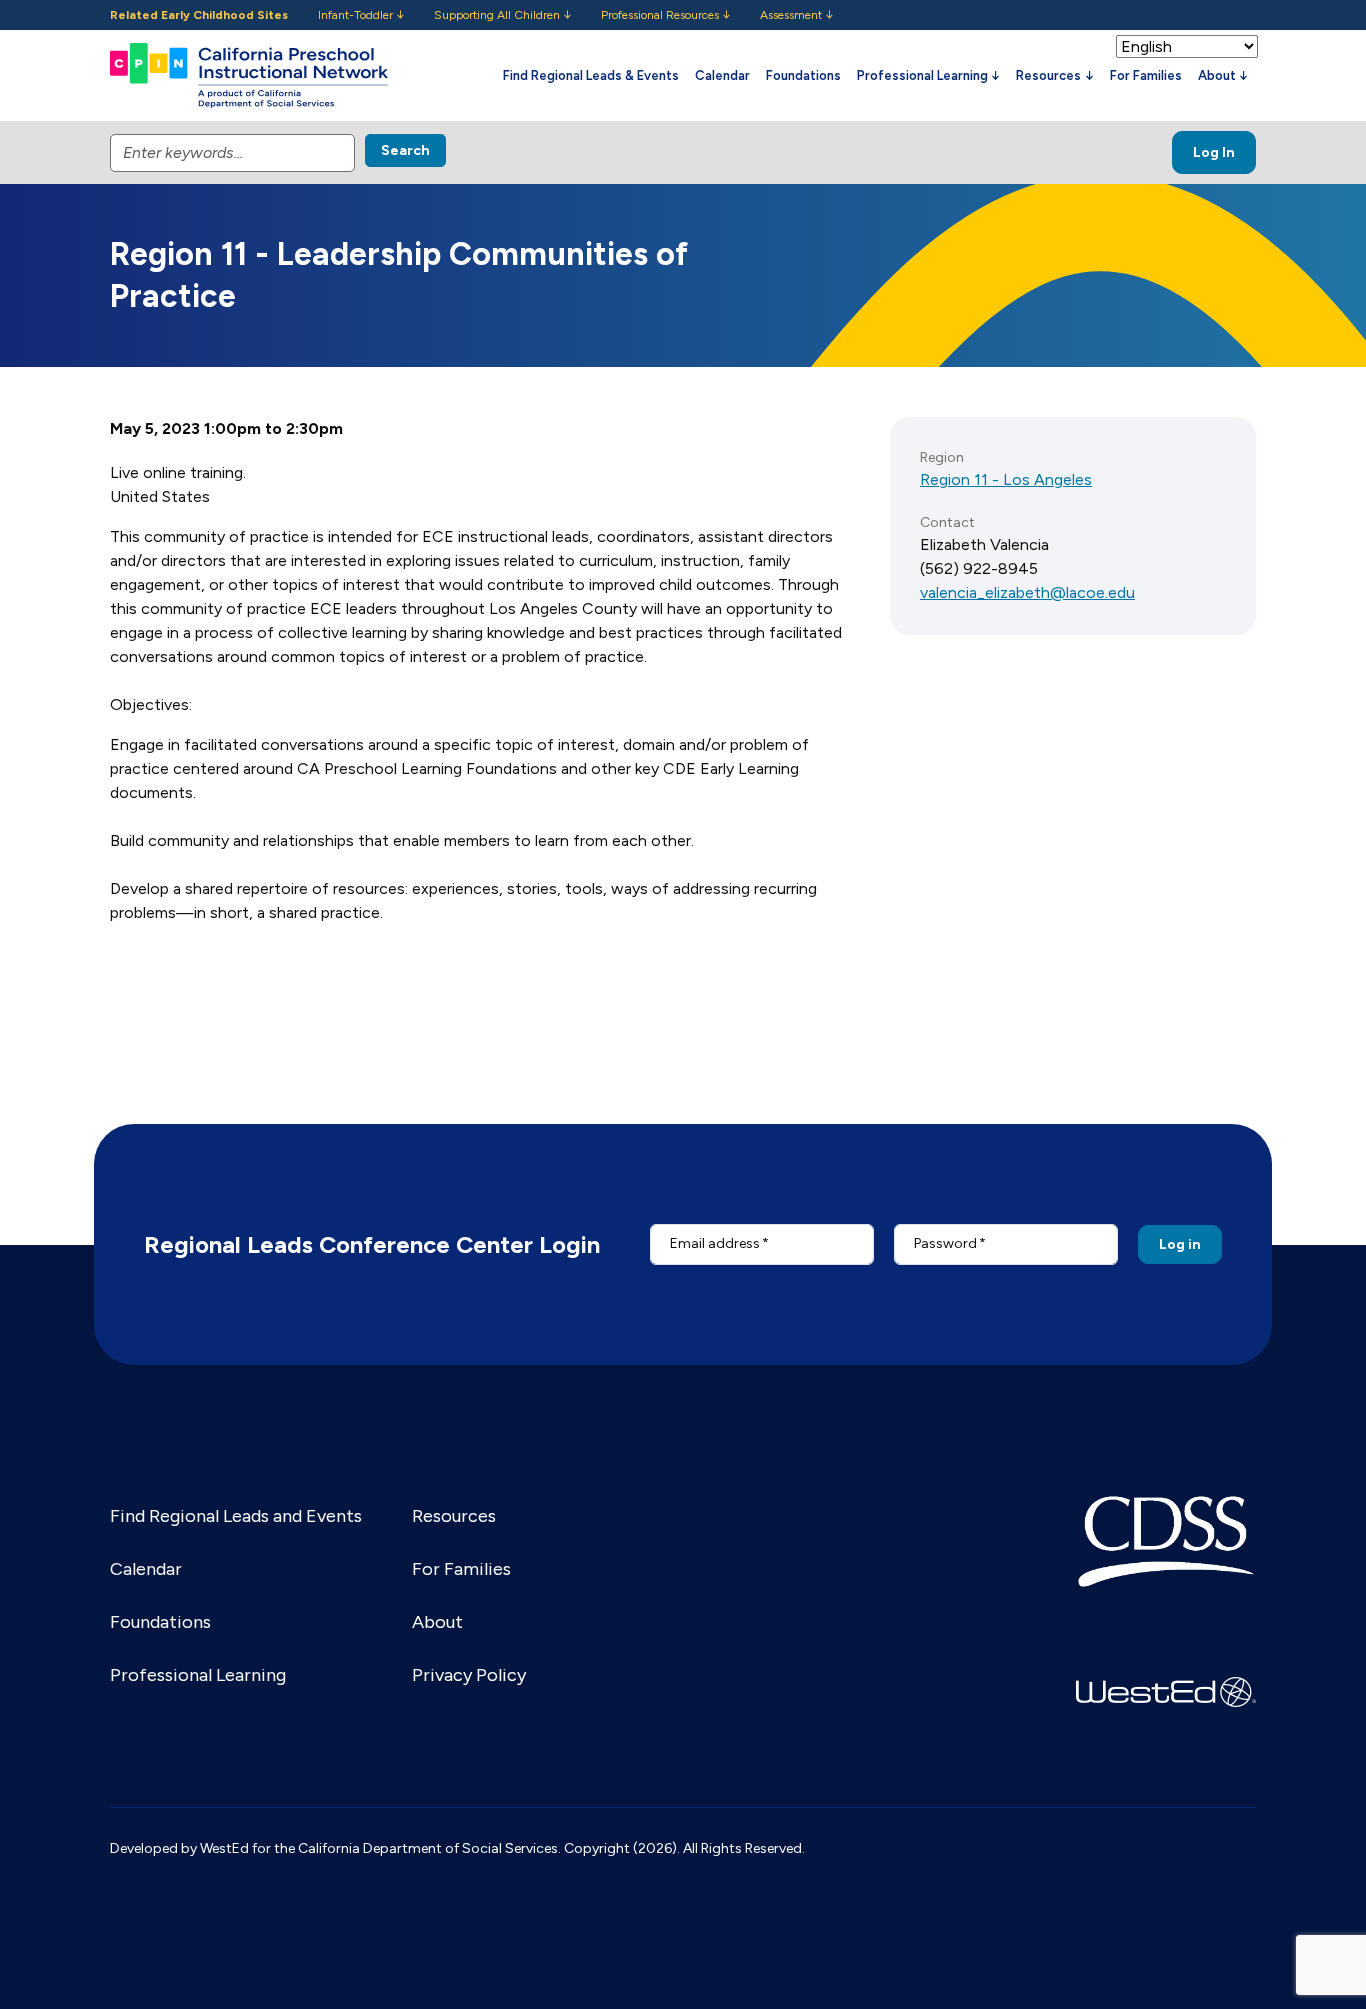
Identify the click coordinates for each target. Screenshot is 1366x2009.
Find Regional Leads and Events (236, 1516)
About (437, 1622)
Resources (454, 1516)
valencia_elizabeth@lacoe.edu (1027, 592)
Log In (1214, 152)
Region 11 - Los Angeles (1006, 479)
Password (945, 1243)
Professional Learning (198, 1675)
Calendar (722, 75)
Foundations (803, 75)
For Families (1146, 75)
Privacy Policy (469, 1675)
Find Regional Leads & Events (591, 75)
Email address (715, 1243)
